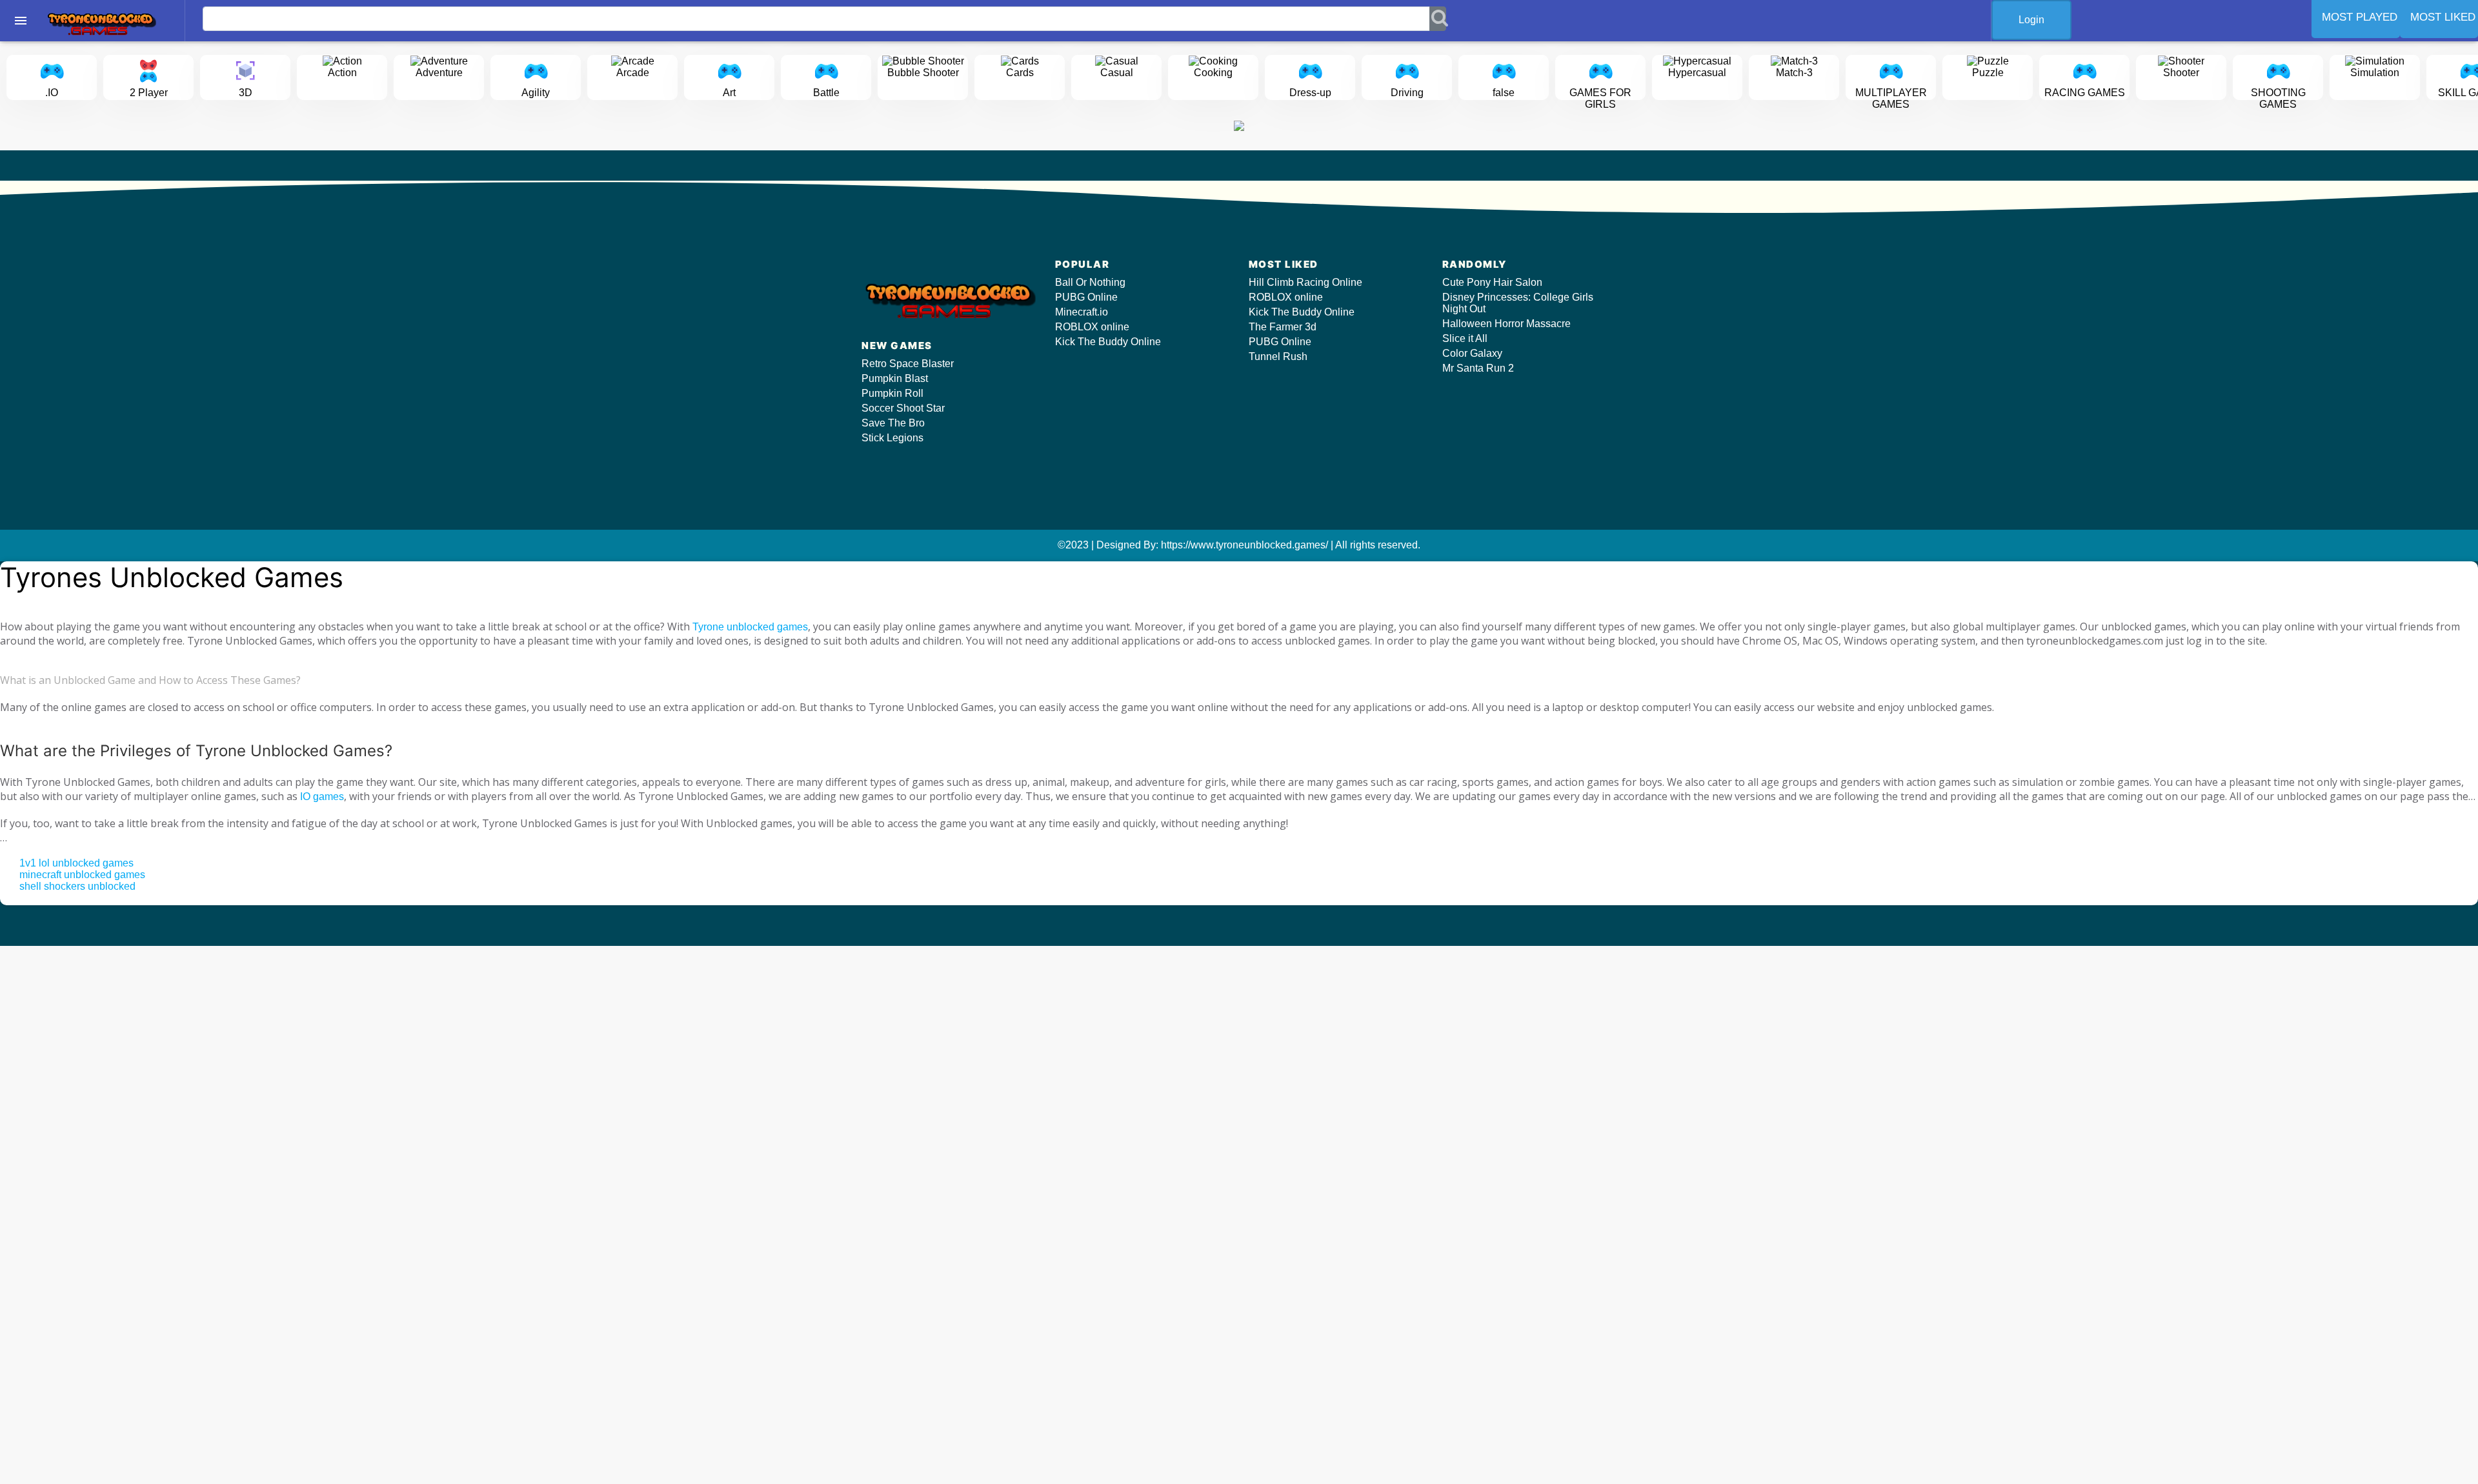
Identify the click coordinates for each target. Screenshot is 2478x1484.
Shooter (2181, 73)
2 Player (149, 93)
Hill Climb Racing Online (1305, 282)
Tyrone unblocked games (750, 627)
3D (246, 93)
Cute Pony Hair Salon (1492, 282)
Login (2031, 20)
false (1504, 93)
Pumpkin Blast (895, 378)
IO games (322, 797)
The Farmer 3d (1283, 327)
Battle (826, 93)
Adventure (439, 73)
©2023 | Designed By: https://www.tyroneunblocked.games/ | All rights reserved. (1239, 545)
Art (729, 93)
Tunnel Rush (1278, 356)
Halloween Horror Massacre (1506, 324)
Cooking (1213, 73)
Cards (1020, 73)
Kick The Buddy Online (1108, 342)
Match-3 (1794, 73)
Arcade (633, 73)
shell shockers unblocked (77, 886)
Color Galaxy (1472, 353)
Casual (1117, 73)
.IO (52, 93)
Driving (1407, 93)
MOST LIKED (2443, 17)
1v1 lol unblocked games (76, 863)
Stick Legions (892, 438)
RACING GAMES (2085, 93)
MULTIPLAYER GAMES (1891, 98)
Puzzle (1988, 73)
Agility (536, 93)
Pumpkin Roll (892, 393)
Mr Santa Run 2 (1478, 368)
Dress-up (1310, 93)
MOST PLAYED (2360, 17)
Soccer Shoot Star (903, 408)
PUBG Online (1086, 297)
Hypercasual (1697, 73)
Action (342, 73)
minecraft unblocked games (82, 875)
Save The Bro (893, 423)
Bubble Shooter (923, 73)
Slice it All (1465, 338)
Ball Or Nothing (1090, 282)
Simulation (2375, 73)
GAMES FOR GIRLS (1600, 98)
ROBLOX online (1092, 327)
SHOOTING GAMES (2278, 98)
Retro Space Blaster (908, 364)
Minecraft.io (1082, 312)
